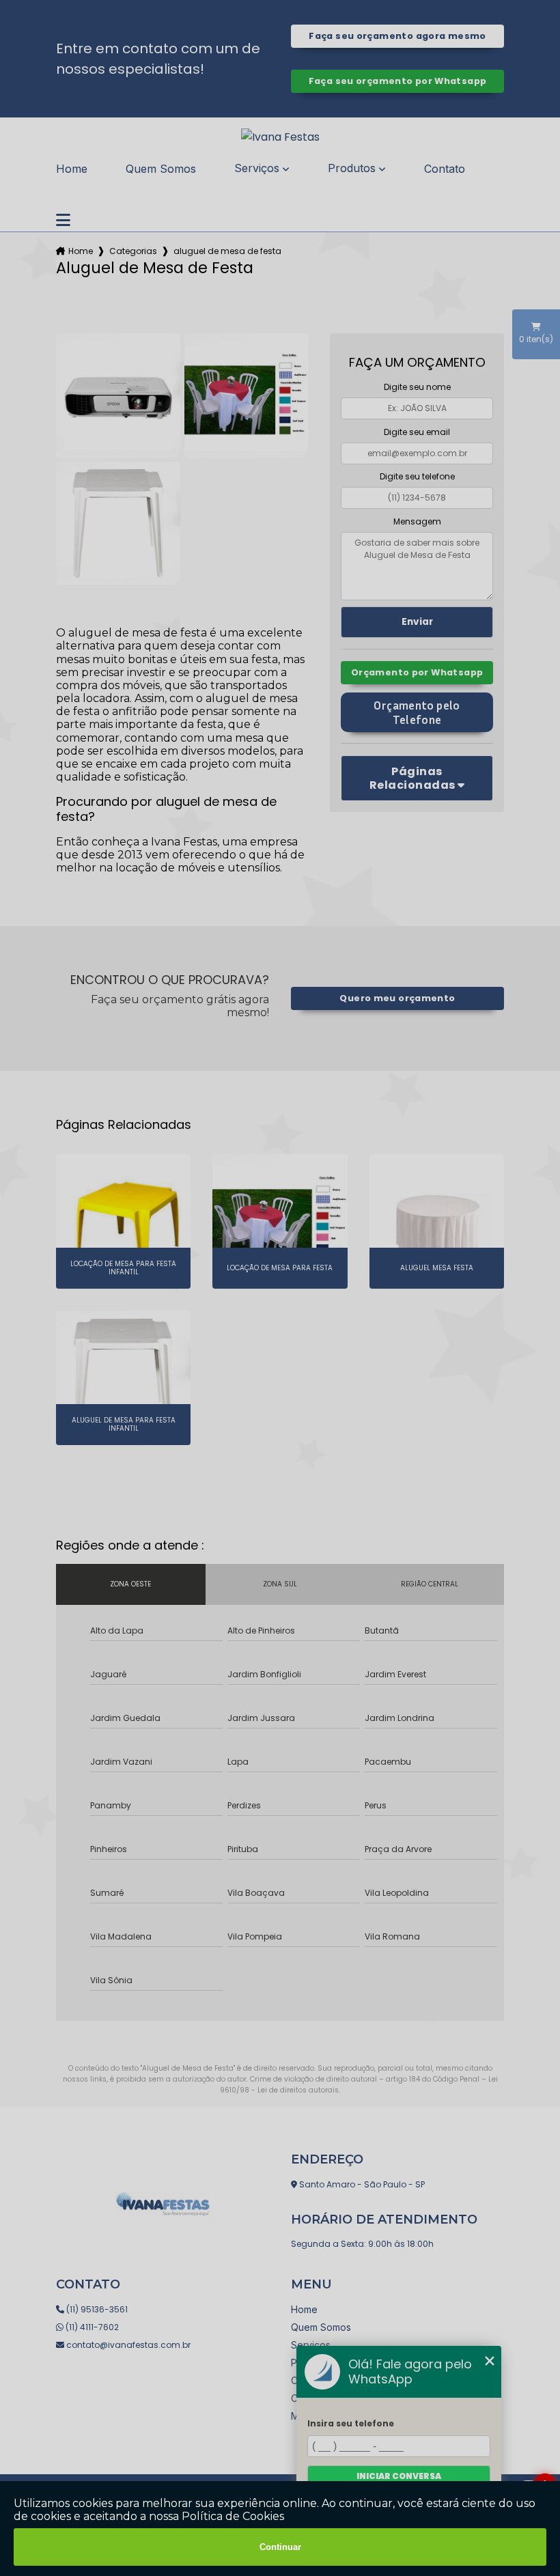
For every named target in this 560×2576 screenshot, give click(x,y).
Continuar (280, 2547)
